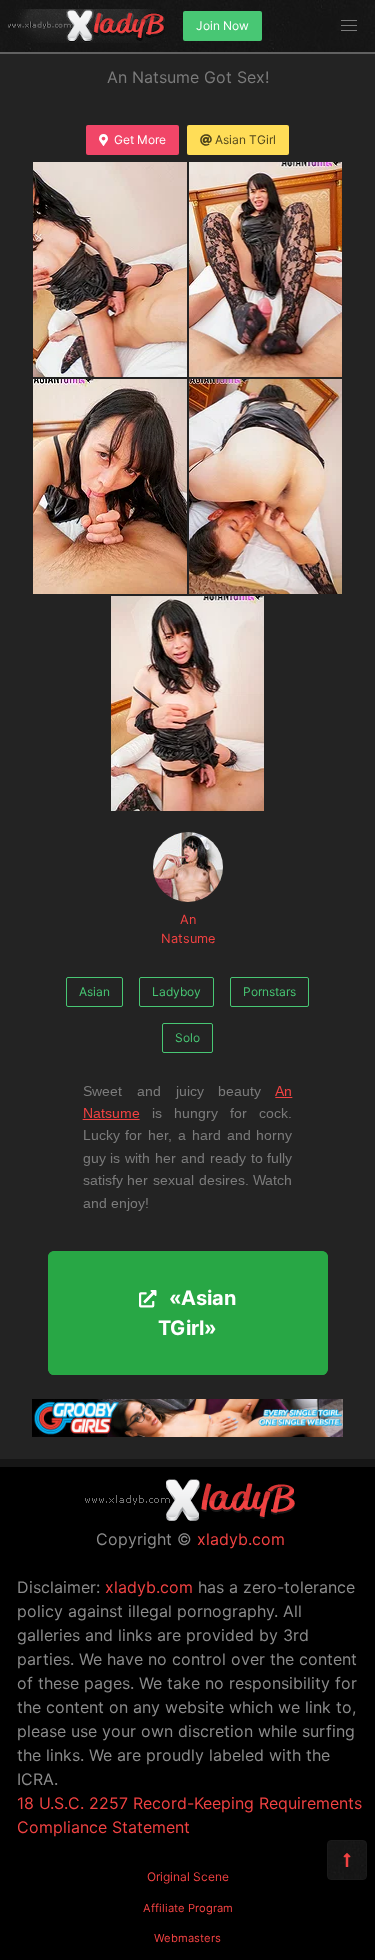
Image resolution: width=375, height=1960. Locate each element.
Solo (187, 1037)
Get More (140, 139)
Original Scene (188, 1876)
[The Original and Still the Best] (187, 1431)
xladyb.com (241, 1539)
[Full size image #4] (188, 703)
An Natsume (188, 929)
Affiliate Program (188, 1908)
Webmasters (187, 1938)
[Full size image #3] (266, 486)
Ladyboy (176, 991)
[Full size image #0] (110, 269)
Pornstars (269, 991)
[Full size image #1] (266, 269)
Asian (94, 991)
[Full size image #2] (110, 486)
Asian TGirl (245, 139)
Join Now (222, 25)
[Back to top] (347, 1860)
